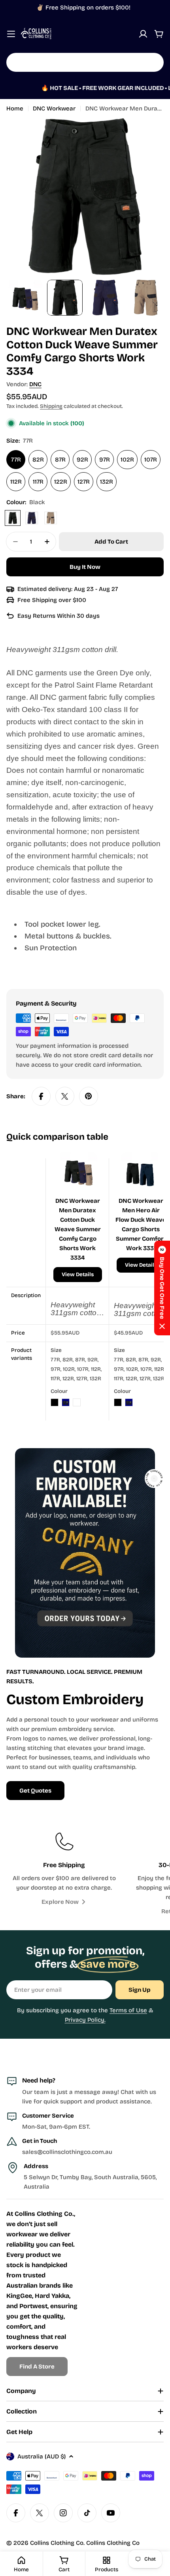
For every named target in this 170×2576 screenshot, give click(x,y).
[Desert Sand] (51, 518)
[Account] (143, 34)
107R (151, 460)
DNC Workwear (54, 108)
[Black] (13, 518)
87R (60, 460)
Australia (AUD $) (42, 2456)
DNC (35, 384)
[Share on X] (65, 1096)
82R (38, 460)
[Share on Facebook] (41, 1096)
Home (15, 108)
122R (61, 482)
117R (38, 482)
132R (107, 482)
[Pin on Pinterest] (89, 1096)
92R (82, 460)
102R (127, 460)
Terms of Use (128, 2010)
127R (84, 482)
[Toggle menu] (11, 34)
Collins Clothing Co (57, 2543)
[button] (162, 1288)
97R (105, 460)
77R (16, 460)
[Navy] (32, 518)
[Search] (153, 62)
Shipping (51, 406)
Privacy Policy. (85, 2020)
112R (16, 482)
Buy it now (85, 567)
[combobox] (85, 62)
